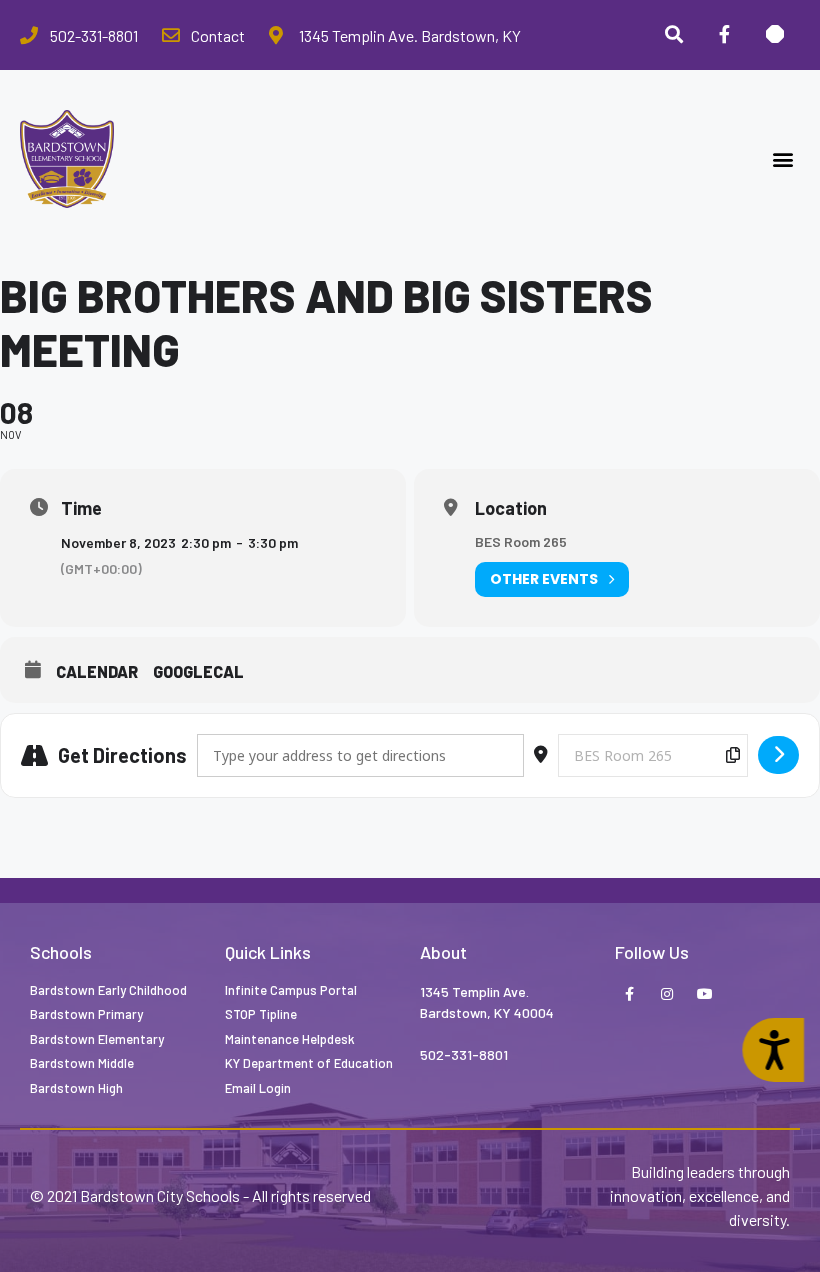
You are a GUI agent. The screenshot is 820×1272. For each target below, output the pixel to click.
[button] (783, 159)
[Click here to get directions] (778, 755)
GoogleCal (198, 671)
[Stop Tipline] (775, 35)
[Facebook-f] (629, 995)
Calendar (97, 671)
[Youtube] (705, 995)
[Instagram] (667, 995)
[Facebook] (724, 35)
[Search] (674, 35)
